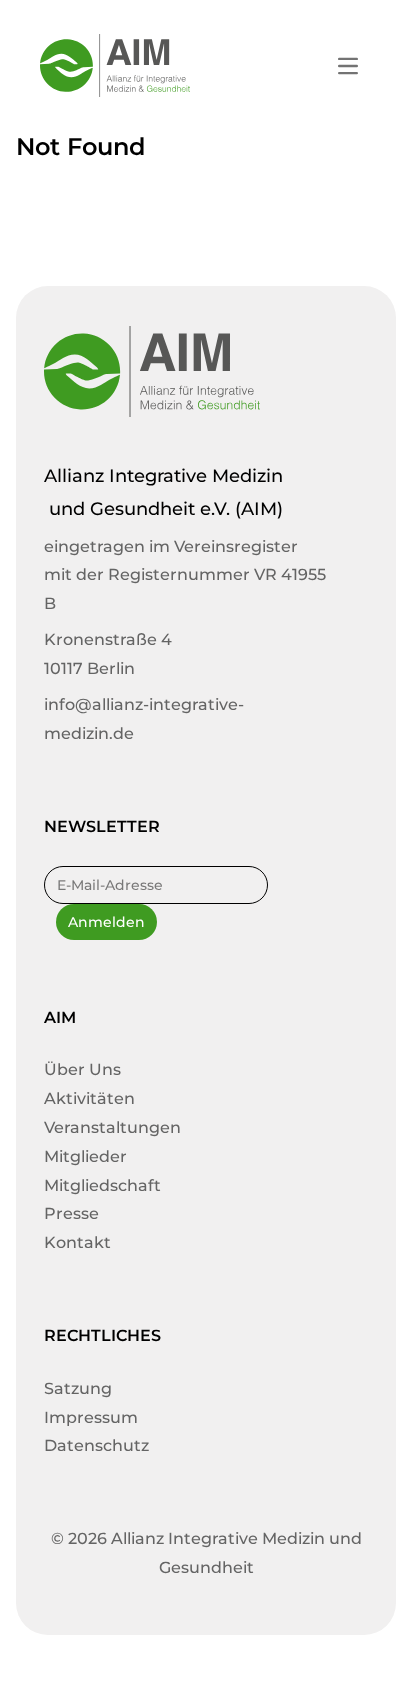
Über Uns (82, 1069)
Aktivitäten (89, 1098)
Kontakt (77, 1242)
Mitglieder (85, 1156)
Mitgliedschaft (102, 1185)
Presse (71, 1213)
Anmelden (106, 922)
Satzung (78, 1388)
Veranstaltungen (112, 1127)
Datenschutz (96, 1445)
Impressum (91, 1417)
